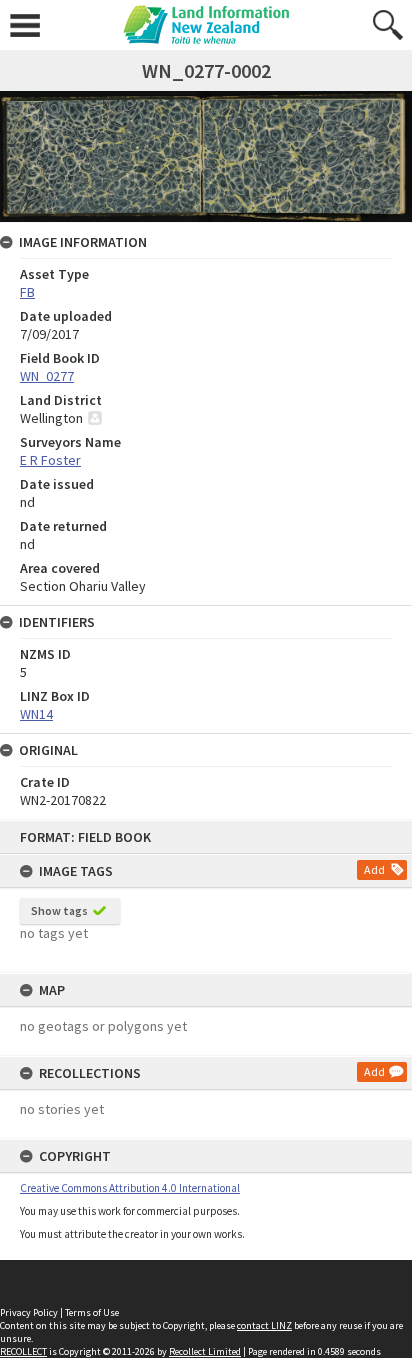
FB (27, 292)
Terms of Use (92, 1312)
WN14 (36, 714)
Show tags (59, 910)
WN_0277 (47, 376)
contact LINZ (264, 1325)
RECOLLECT (23, 1351)
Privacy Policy (29, 1312)
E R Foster (50, 460)
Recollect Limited (205, 1351)
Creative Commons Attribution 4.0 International (130, 1188)
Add (374, 869)
